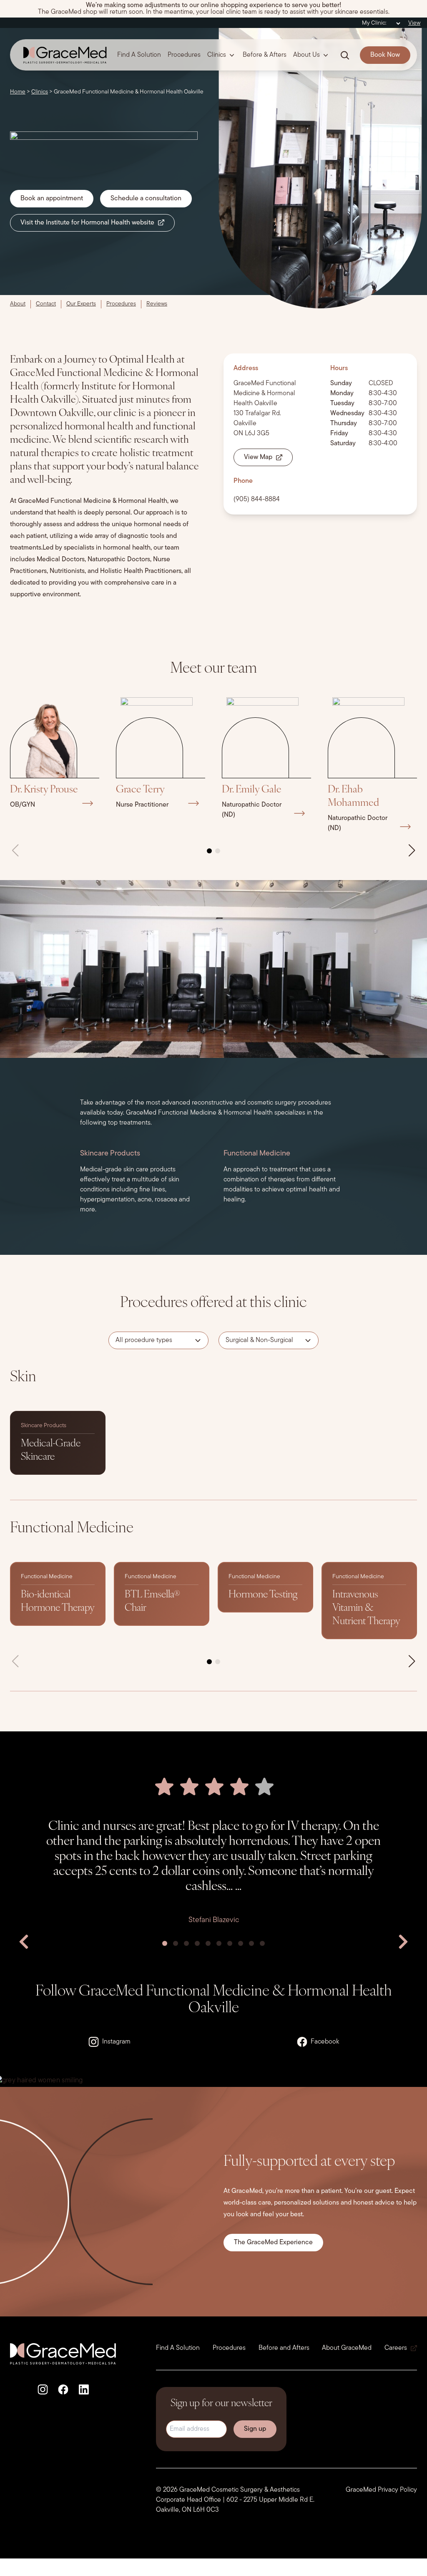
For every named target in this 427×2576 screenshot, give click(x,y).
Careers (396, 2348)
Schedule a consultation (146, 199)
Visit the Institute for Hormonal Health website (87, 223)
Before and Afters (284, 2348)
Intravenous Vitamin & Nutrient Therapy (366, 1608)
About (18, 304)
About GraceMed (347, 2348)
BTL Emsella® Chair (152, 1602)
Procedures (184, 55)
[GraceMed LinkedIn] (84, 2389)
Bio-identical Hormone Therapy (58, 1602)
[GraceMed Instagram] (43, 2389)
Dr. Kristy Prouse (44, 790)
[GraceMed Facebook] (63, 2389)
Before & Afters (265, 55)
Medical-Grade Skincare (51, 1451)
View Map (258, 457)
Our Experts (81, 304)
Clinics (217, 55)
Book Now (385, 55)
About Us (306, 55)
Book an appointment (52, 199)
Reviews (157, 304)
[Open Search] (345, 55)
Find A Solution (139, 55)
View (414, 23)
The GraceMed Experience (273, 2243)
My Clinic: (374, 23)
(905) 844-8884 (257, 500)
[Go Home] (62, 55)
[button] (209, 851)
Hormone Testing (263, 1595)
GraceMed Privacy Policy (381, 2490)
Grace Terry (140, 790)
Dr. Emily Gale (252, 790)
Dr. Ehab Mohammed (353, 797)
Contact (46, 304)
